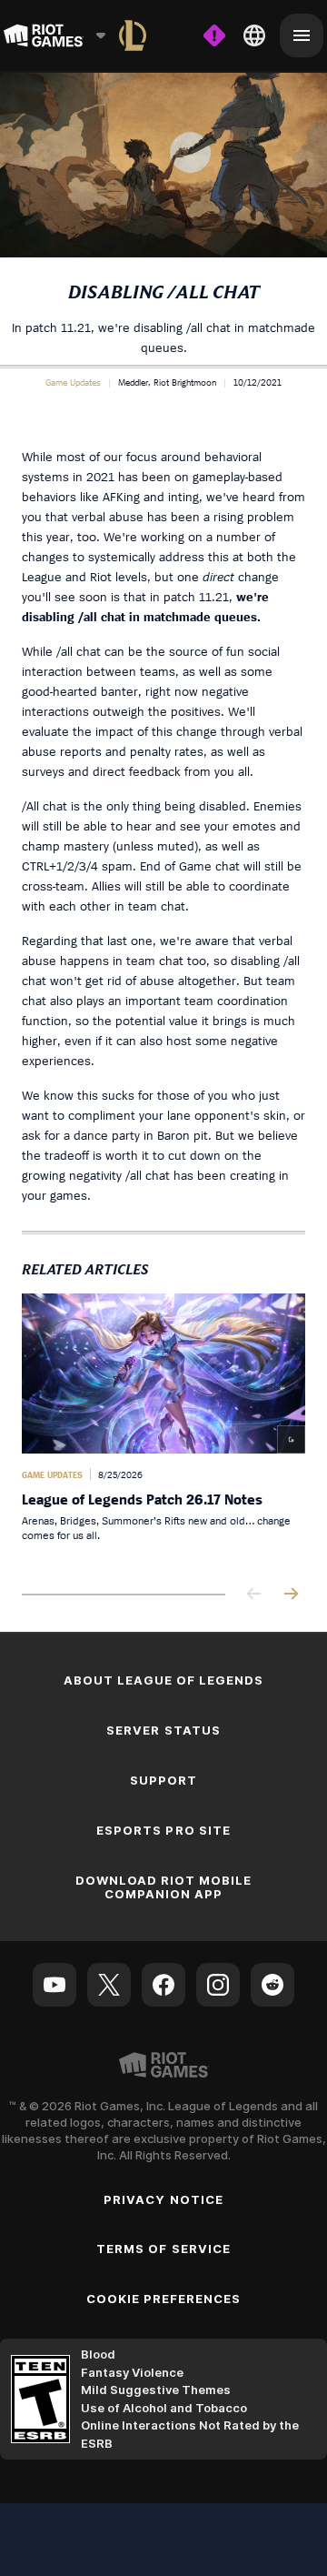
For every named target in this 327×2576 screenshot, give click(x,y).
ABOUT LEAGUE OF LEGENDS (164, 1680)
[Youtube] (54, 1985)
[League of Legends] (133, 35)
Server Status (163, 1730)
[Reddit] (272, 1985)
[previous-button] (254, 1595)
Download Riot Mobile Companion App (164, 1887)
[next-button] (291, 1595)
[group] (163, 1429)
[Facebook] (163, 1985)
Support (163, 1780)
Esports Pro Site (163, 1830)
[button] (73, 382)
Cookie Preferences (164, 2299)
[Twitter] (109, 1985)
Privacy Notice (163, 2199)
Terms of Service (163, 2249)
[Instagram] (218, 1985)
